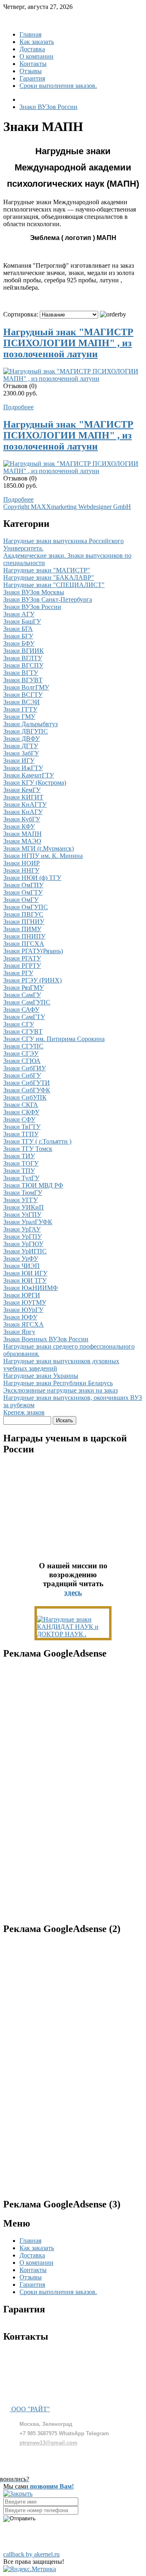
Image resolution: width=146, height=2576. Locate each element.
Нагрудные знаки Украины (41, 1376)
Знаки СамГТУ (24, 1017)
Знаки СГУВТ (23, 1031)
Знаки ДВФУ (21, 739)
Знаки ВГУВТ (23, 680)
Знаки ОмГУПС (26, 907)
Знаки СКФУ (21, 1112)
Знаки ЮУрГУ (23, 1310)
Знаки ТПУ (19, 1171)
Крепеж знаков (24, 1412)
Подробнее (18, 407)
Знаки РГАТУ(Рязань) (33, 951)
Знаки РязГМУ (24, 988)
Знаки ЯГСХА (24, 1324)
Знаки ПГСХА (24, 944)
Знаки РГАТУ (22, 958)
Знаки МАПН (23, 834)
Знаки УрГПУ (23, 1237)
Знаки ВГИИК (24, 651)
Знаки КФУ (19, 826)
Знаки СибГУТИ (27, 1083)
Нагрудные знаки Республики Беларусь (58, 1383)
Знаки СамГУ (22, 995)
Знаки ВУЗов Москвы (34, 592)
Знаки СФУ (19, 1119)
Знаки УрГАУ (22, 1229)
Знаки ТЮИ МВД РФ (33, 1185)
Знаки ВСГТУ (23, 695)
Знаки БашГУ (22, 621)
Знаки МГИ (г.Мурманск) (39, 848)
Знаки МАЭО (22, 841)
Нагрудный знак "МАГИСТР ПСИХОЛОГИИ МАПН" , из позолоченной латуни (68, 343)
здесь (73, 1593)
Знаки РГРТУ (22, 966)
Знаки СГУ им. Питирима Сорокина (54, 1039)
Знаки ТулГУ (21, 1178)
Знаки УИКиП (24, 1207)
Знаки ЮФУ (20, 1317)
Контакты (33, 64)
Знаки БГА (18, 629)
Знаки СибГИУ (25, 1068)
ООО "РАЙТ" (30, 2409)
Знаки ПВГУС (23, 914)
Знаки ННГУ (21, 870)
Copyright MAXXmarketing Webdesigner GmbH (67, 507)
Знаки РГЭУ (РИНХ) (32, 980)
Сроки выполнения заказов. (58, 86)
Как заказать (37, 42)
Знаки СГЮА (22, 1061)
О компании (36, 56)
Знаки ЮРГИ (22, 1295)
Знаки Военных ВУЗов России (46, 1339)
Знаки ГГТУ (20, 709)
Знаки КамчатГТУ (29, 775)
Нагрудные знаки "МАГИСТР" (47, 570)
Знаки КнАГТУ (25, 804)
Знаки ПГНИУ (24, 922)
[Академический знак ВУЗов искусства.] (73, 1634)
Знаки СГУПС (23, 1046)
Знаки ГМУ (19, 717)
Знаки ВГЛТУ (23, 658)
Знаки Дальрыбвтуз (30, 724)
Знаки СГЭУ (21, 1053)
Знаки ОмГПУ (23, 885)
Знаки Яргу (19, 1332)
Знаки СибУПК (25, 1097)
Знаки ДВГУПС (26, 731)
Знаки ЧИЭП (21, 1266)
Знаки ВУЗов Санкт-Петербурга (48, 599)
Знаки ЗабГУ (21, 753)
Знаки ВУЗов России (32, 607)
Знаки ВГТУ (21, 673)
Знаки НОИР (21, 863)
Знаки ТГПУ (21, 1134)
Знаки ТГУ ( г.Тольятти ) (37, 1141)
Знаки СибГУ (22, 1075)
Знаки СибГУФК (27, 1090)
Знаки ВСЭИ (21, 702)
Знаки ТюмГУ (23, 1193)
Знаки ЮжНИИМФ (31, 1288)
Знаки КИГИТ (23, 797)
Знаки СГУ (19, 1024)
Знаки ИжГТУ (23, 768)
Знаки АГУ (19, 614)
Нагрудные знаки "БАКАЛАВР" (49, 577)
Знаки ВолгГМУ (26, 687)
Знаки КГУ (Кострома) (35, 783)
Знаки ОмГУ (21, 900)
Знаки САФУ (21, 1010)
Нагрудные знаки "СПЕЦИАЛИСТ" (54, 585)
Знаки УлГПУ (22, 1215)
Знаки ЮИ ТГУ (25, 1280)
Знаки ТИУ (19, 1156)
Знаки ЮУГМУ (25, 1302)
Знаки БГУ (18, 636)
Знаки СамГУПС (27, 1002)
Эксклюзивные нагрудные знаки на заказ (60, 1390)
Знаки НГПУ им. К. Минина (43, 856)
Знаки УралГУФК (28, 1222)
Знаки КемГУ (22, 790)
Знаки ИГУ (19, 761)
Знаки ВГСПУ (23, 665)
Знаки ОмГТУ (23, 892)
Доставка (32, 49)
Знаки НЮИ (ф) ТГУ (32, 878)
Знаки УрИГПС (25, 1251)
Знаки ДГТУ (21, 746)
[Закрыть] (18, 2494)
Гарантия (32, 78)
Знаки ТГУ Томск (28, 1149)
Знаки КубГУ (22, 819)
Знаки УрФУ (21, 1259)
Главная (30, 34)
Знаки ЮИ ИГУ (25, 1273)
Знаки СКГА (21, 1105)
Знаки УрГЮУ (23, 1244)
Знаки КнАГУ (23, 812)
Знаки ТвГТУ (22, 1127)
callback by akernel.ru (31, 2554)
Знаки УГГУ (20, 1200)
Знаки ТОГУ (21, 1163)
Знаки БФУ (19, 643)
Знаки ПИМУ (22, 929)
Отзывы (31, 71)
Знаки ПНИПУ (24, 936)
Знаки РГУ (18, 973)
